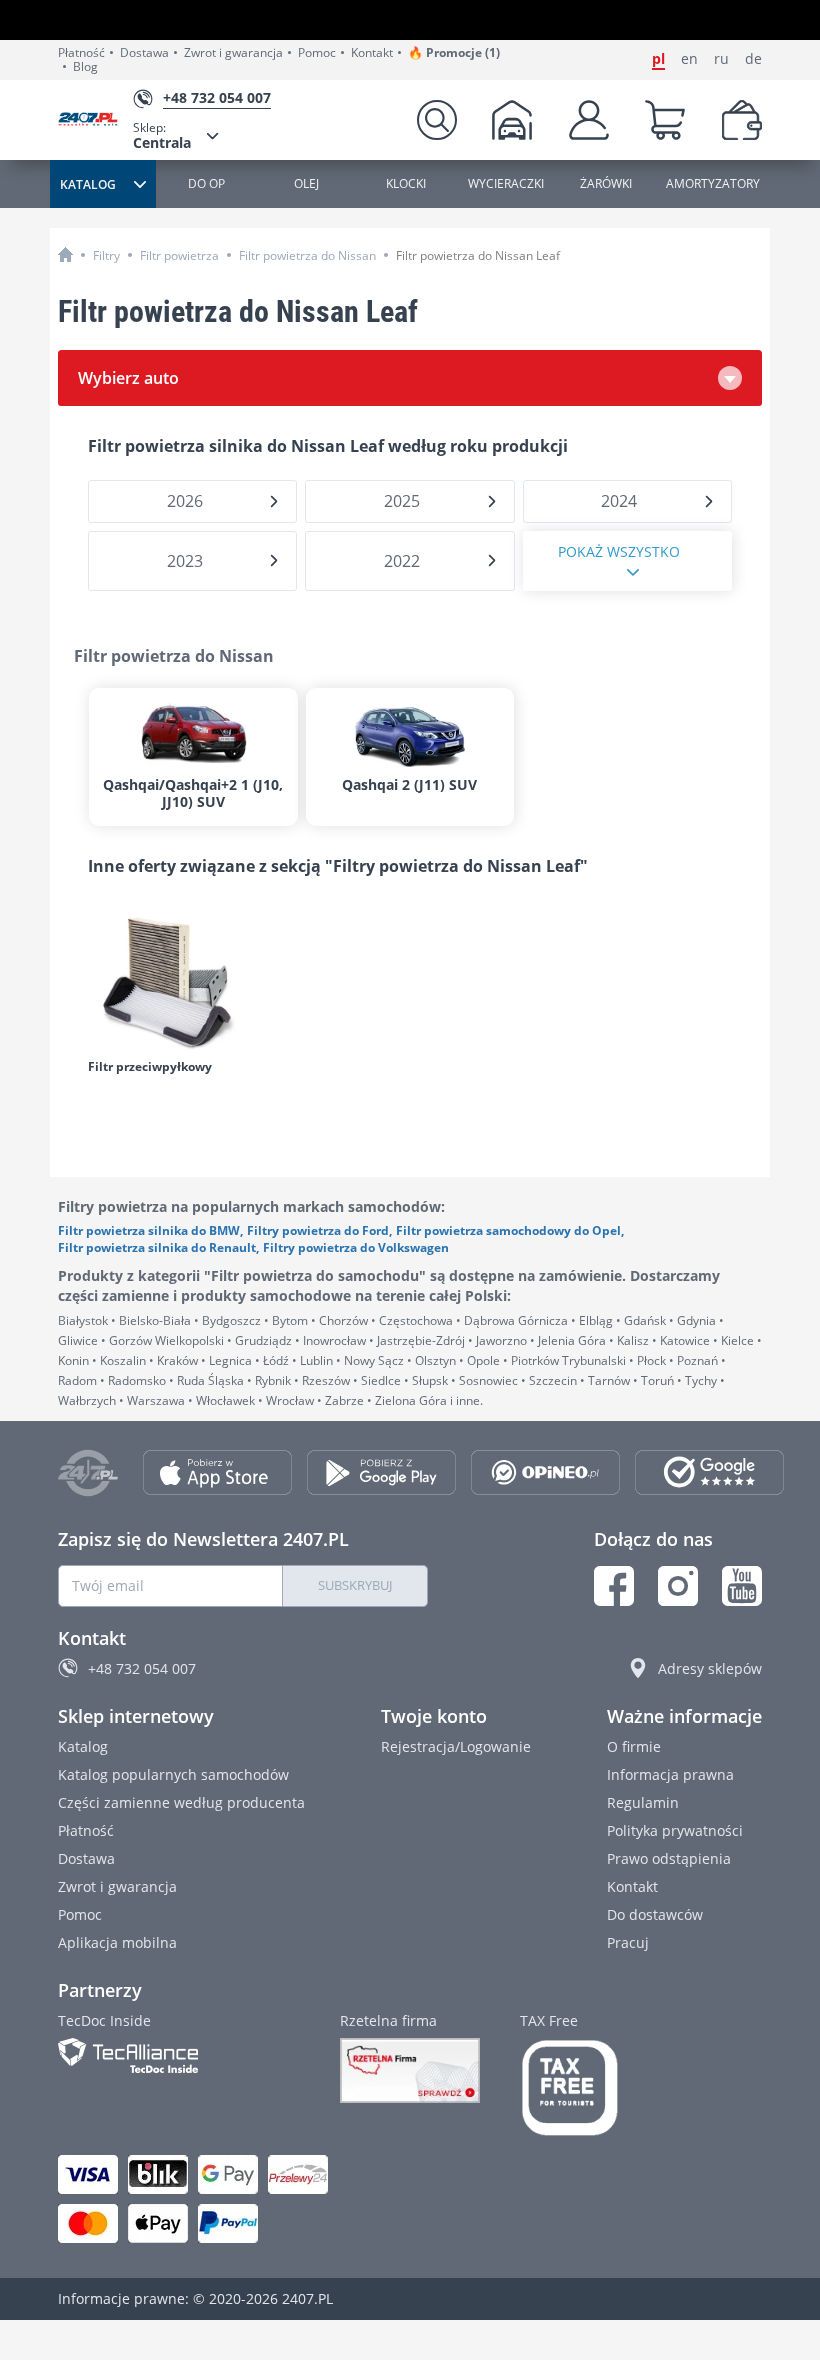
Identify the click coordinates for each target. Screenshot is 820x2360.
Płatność (81, 53)
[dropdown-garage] (512, 120)
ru (721, 59)
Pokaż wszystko (619, 551)
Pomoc (317, 53)
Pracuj (628, 1942)
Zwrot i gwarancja (233, 53)
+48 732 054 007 (142, 1668)
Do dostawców (655, 1914)
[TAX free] (570, 2088)
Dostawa (144, 53)
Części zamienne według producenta (181, 1802)
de (753, 59)
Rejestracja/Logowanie (456, 1746)
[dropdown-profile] (589, 120)
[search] (437, 120)
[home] (65, 254)
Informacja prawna (670, 1774)
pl (658, 59)
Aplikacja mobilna (117, 1942)
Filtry (106, 255)
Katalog (83, 1746)
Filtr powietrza (179, 255)
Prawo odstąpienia (669, 1858)
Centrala (162, 135)
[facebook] (614, 1586)
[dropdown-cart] (665, 120)
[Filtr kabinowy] (188, 980)
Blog (85, 67)
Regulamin (643, 1802)
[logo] (95, 120)
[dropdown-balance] (742, 120)
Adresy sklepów (710, 1668)
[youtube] (742, 1586)
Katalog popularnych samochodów (173, 1774)
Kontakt (372, 53)
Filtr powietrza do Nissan (307, 255)
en (689, 59)
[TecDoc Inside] (179, 2055)
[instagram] (678, 1586)
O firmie (634, 1746)
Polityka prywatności (675, 1830)
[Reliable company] (410, 2071)
